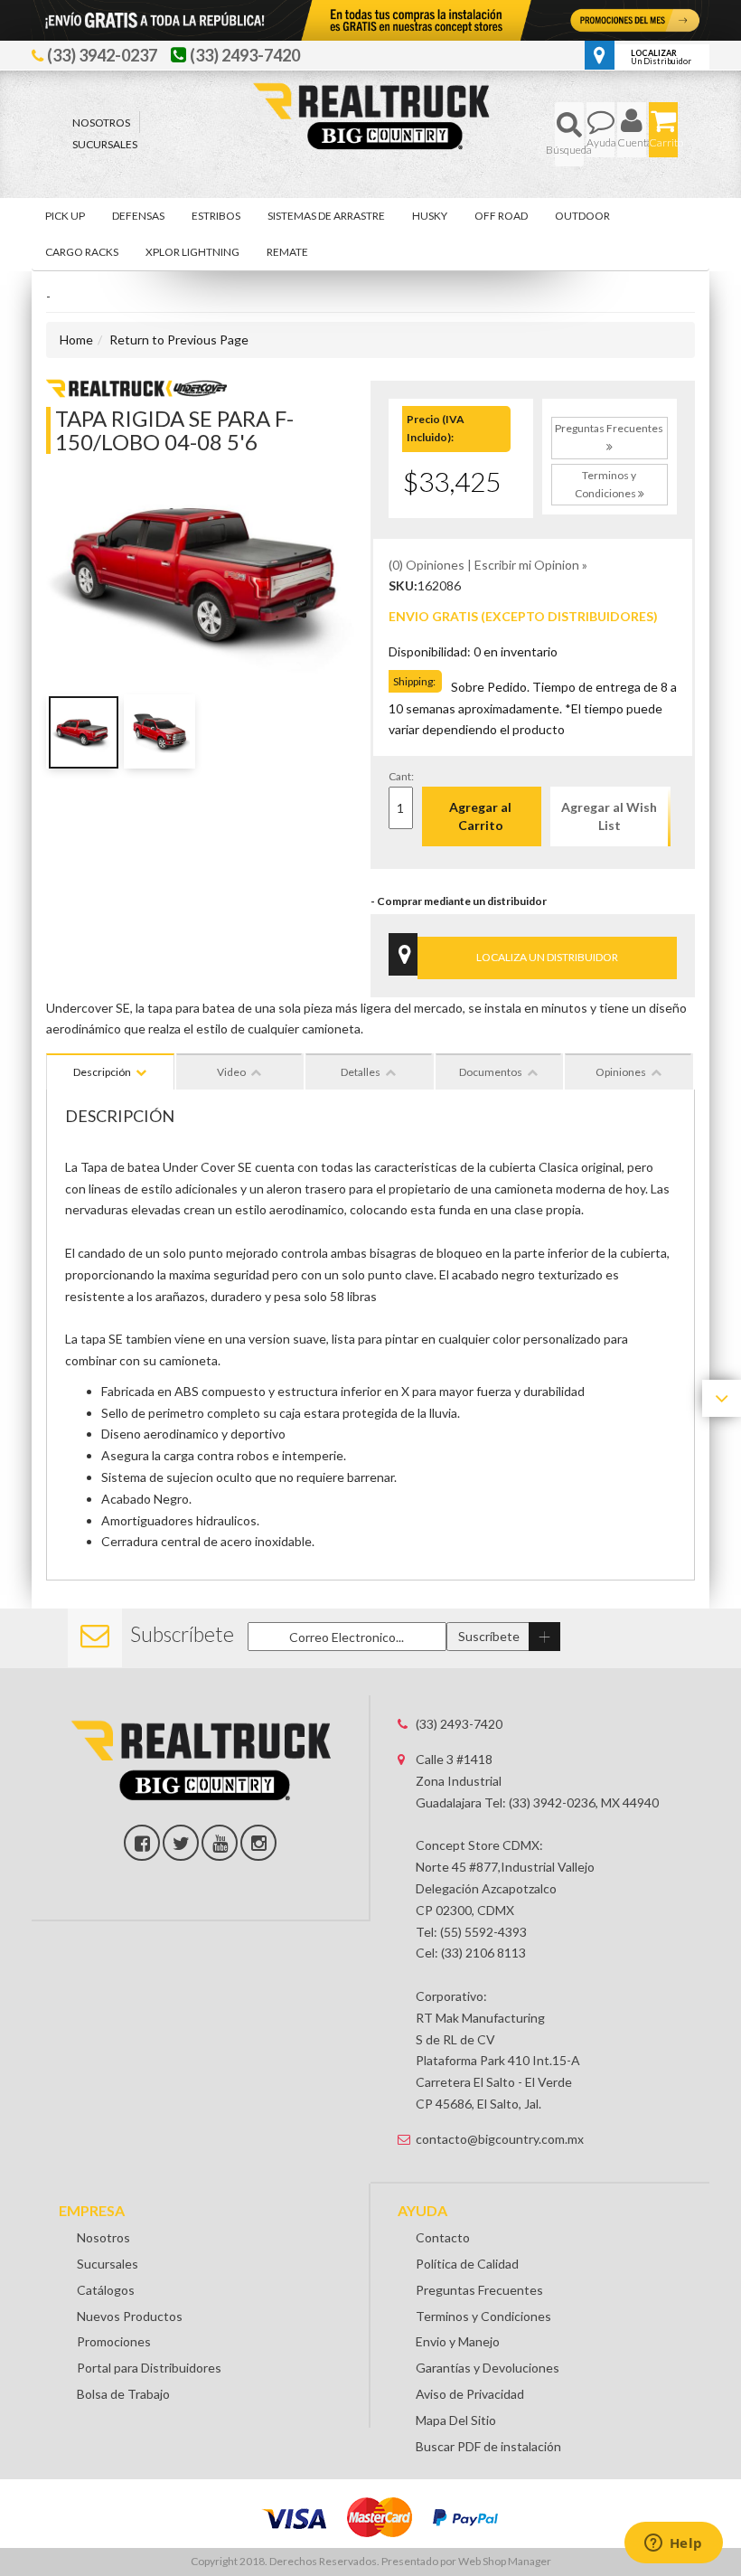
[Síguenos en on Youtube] (220, 1843)
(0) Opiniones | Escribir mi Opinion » (488, 565)
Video (231, 1072)
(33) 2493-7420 (459, 1724)
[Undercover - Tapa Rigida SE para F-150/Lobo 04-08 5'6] (136, 387)
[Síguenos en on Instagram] (258, 1843)
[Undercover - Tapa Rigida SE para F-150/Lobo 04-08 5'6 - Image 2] (159, 731)
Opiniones (621, 1072)
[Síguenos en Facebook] (142, 1843)
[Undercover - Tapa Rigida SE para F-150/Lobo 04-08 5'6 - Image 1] (82, 731)
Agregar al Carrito (480, 816)
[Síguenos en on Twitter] (181, 1843)
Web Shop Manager (505, 2561)
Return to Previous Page (179, 340)
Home (76, 340)
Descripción (102, 1072)
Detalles (361, 1072)
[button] (569, 134)
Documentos (491, 1072)
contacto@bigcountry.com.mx (500, 2139)
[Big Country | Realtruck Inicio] (371, 82)
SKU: (403, 585)
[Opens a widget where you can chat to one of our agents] (673, 2544)
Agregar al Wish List (609, 816)
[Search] (569, 134)
